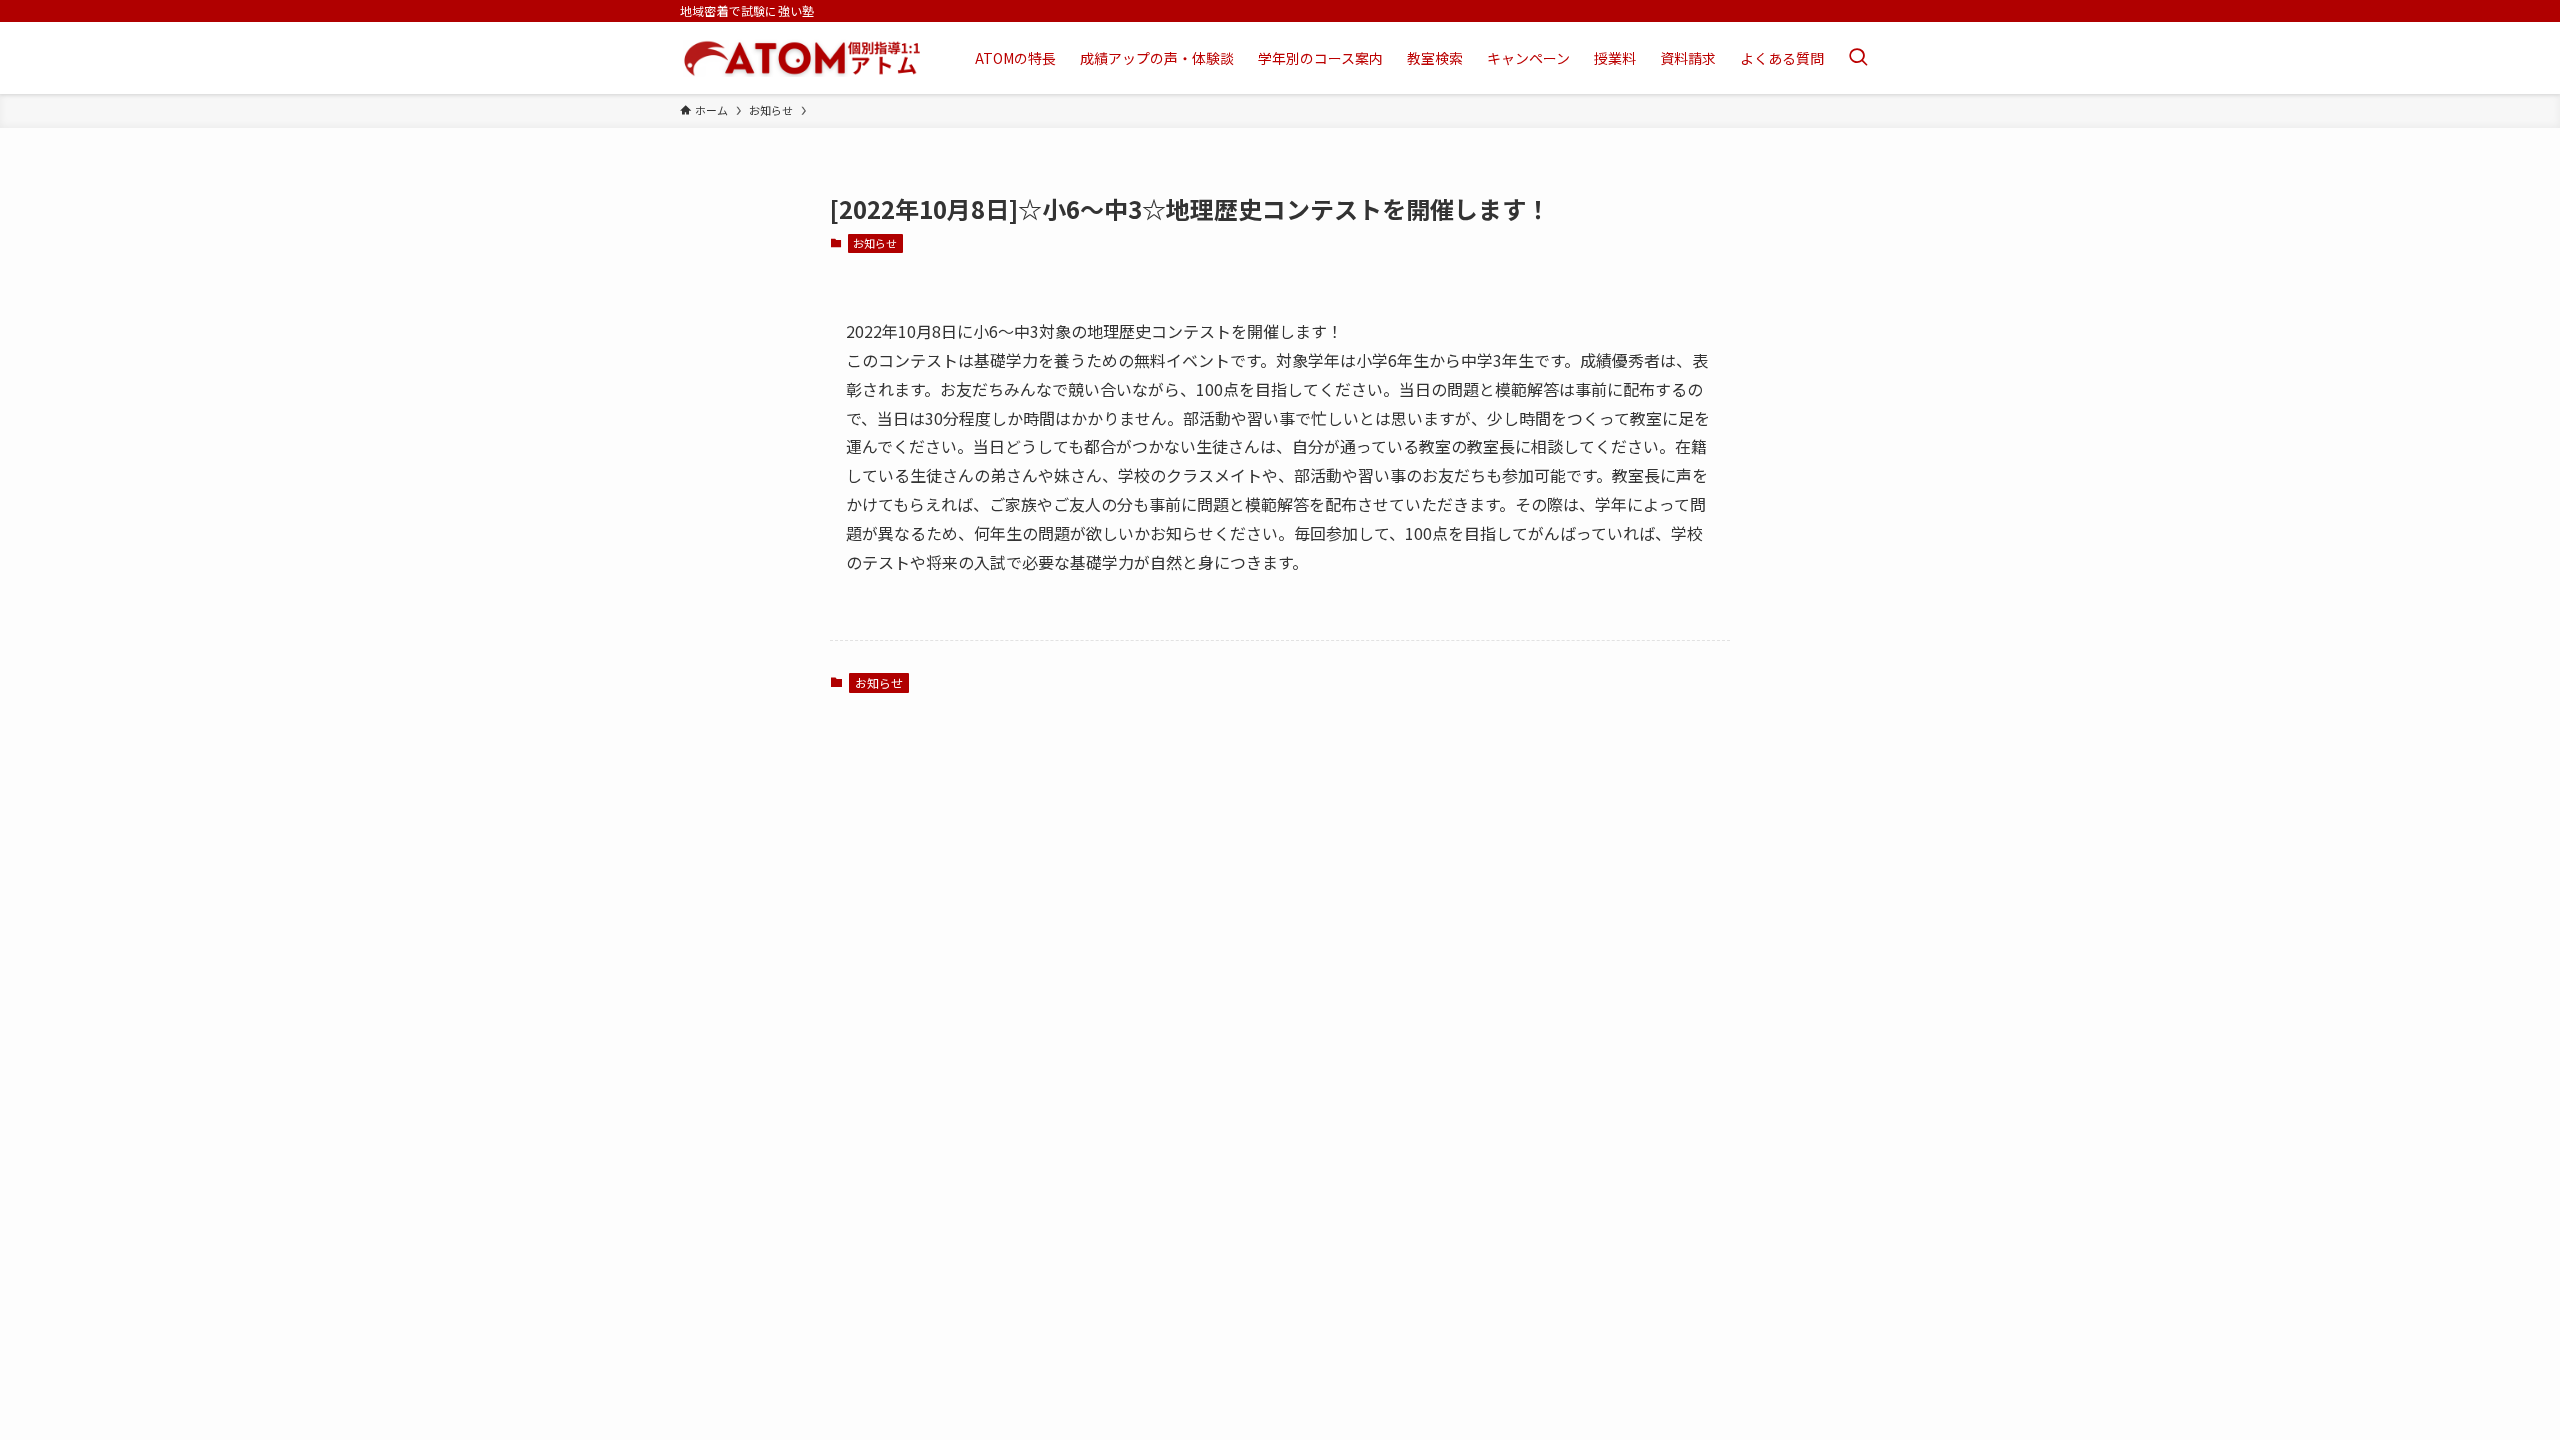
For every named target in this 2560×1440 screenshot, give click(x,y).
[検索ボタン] (1858, 58)
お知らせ (875, 243)
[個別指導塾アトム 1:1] (801, 58)
